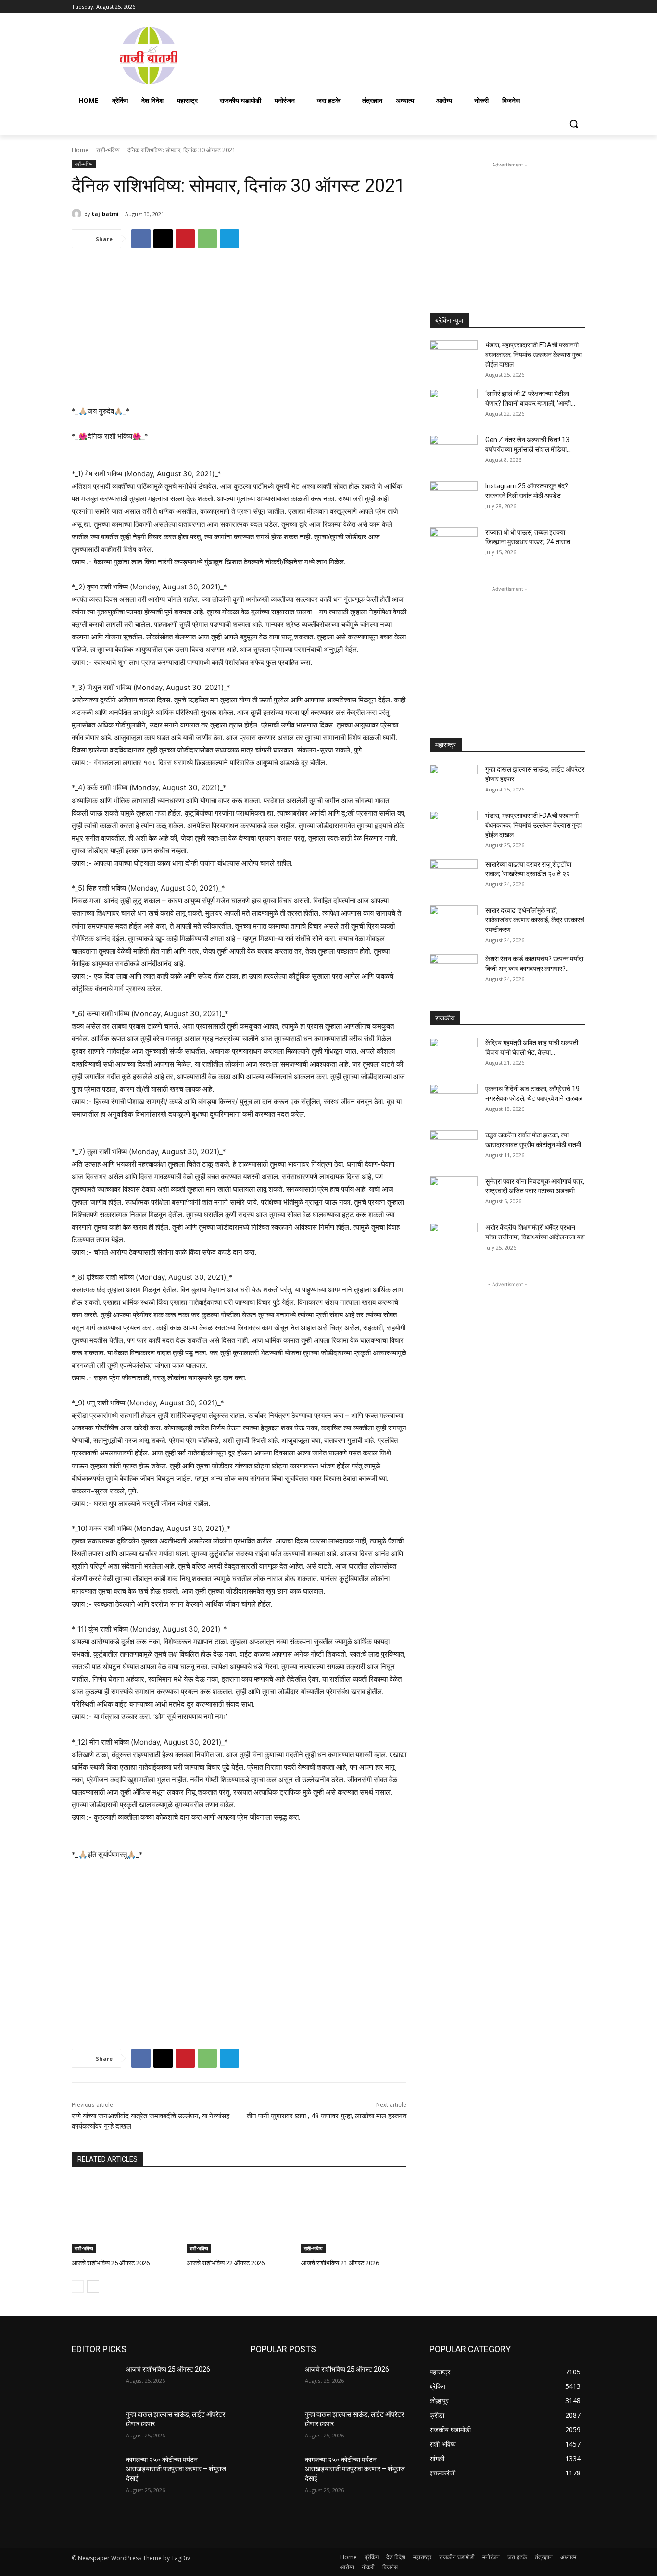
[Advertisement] (405, 55)
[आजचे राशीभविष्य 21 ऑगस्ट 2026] (354, 2216)
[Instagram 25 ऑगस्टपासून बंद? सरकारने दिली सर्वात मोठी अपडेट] (454, 498)
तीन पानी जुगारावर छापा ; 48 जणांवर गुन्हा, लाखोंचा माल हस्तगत (327, 2116)
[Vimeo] (566, 7)
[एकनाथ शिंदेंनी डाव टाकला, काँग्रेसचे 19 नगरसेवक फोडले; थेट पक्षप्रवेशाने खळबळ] (454, 1101)
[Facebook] (526, 7)
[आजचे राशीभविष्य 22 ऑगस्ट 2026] (239, 2216)
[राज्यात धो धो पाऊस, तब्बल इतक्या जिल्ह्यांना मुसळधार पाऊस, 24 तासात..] (454, 544)
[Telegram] (229, 239)
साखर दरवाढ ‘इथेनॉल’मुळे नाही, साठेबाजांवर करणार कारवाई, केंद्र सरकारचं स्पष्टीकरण (535, 920)
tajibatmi (105, 213)
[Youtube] (580, 7)
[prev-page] (78, 2286)
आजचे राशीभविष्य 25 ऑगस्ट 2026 (111, 2263)
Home (80, 150)
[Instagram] (540, 7)
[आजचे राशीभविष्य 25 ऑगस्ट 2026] (124, 2216)
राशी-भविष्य (108, 150)
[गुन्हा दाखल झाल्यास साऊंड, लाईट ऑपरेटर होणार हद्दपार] (454, 781)
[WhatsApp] (207, 239)
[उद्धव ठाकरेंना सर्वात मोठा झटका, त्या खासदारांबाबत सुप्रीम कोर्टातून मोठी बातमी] (454, 1147)
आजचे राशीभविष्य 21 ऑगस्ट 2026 (340, 2263)
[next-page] (93, 2286)
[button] (574, 124)
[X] (553, 7)
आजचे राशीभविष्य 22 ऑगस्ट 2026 (226, 2263)
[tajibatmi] (78, 214)
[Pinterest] (185, 239)
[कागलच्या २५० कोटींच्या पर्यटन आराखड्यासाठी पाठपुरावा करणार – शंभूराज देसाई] (95, 2472)
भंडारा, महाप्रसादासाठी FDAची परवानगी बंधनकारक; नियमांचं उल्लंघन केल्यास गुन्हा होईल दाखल (534, 355)
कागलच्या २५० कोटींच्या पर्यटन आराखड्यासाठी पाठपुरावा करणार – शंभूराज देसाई (176, 2469)
